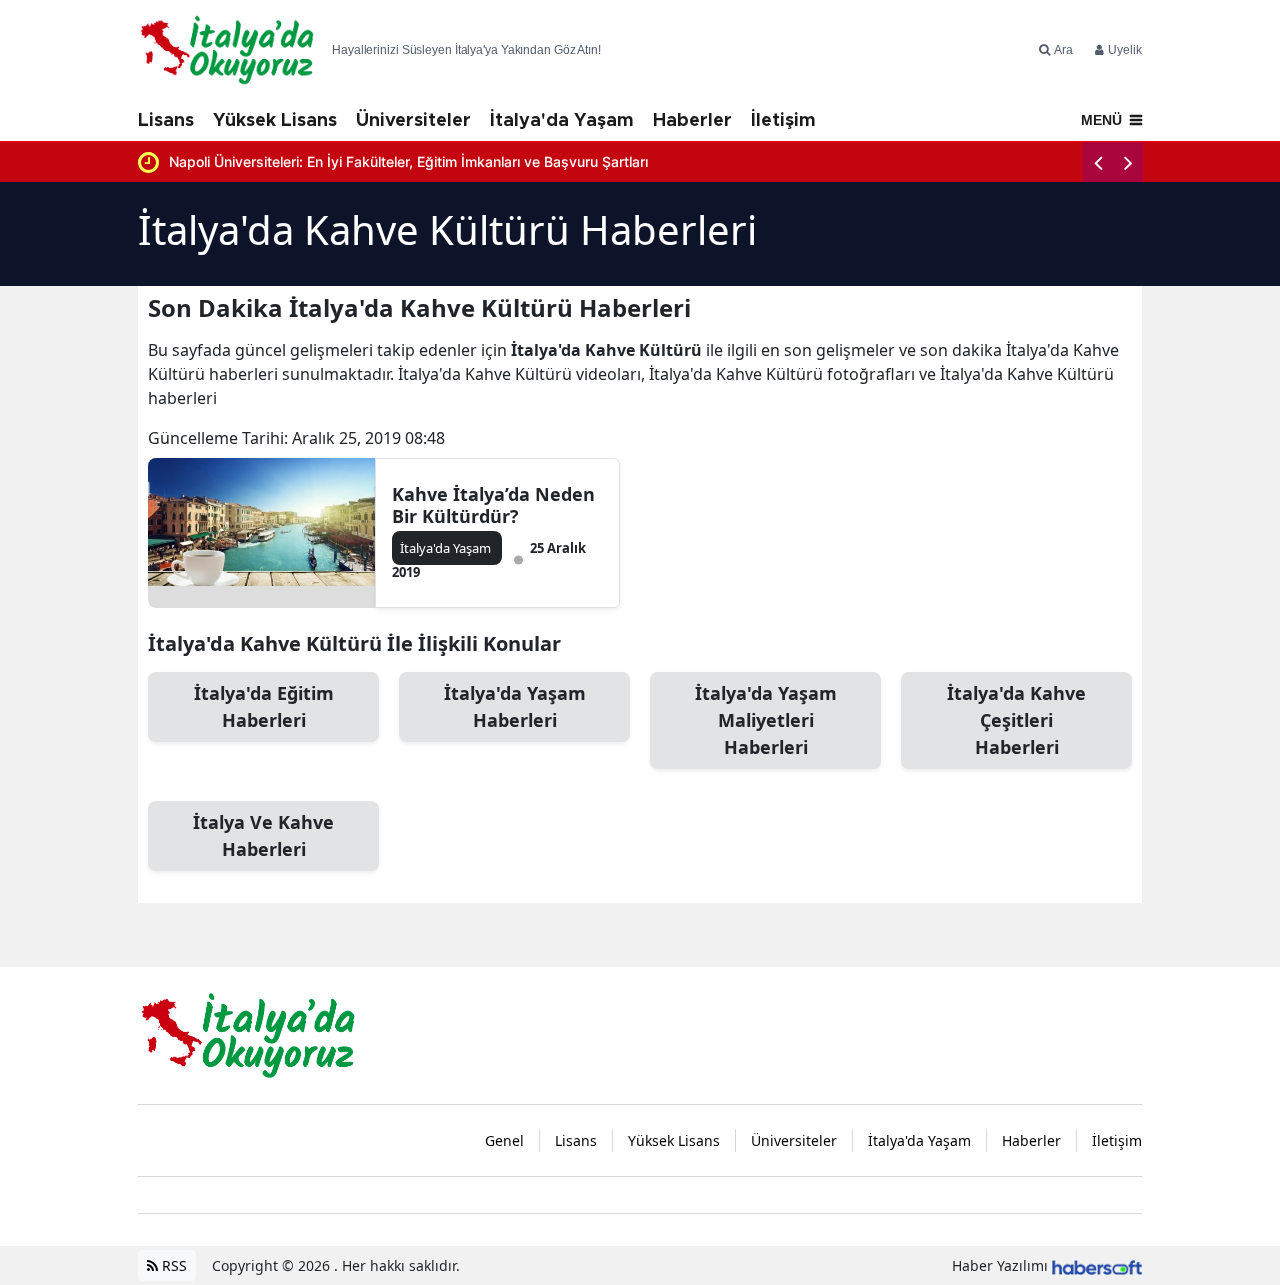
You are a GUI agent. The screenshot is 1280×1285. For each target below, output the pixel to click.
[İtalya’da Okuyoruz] (248, 1034)
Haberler (692, 121)
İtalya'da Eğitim (264, 706)
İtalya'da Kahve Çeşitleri (1016, 720)
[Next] (1128, 162)
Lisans (166, 121)
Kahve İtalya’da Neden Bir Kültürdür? (493, 505)
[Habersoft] (1097, 1265)
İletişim (783, 121)
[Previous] (1098, 162)
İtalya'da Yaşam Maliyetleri (766, 720)
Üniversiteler (413, 121)
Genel (504, 1140)
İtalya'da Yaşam (562, 121)
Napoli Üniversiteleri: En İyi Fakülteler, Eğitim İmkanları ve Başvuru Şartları (408, 161)
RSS (172, 1265)
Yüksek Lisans (275, 121)
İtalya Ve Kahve (263, 835)
